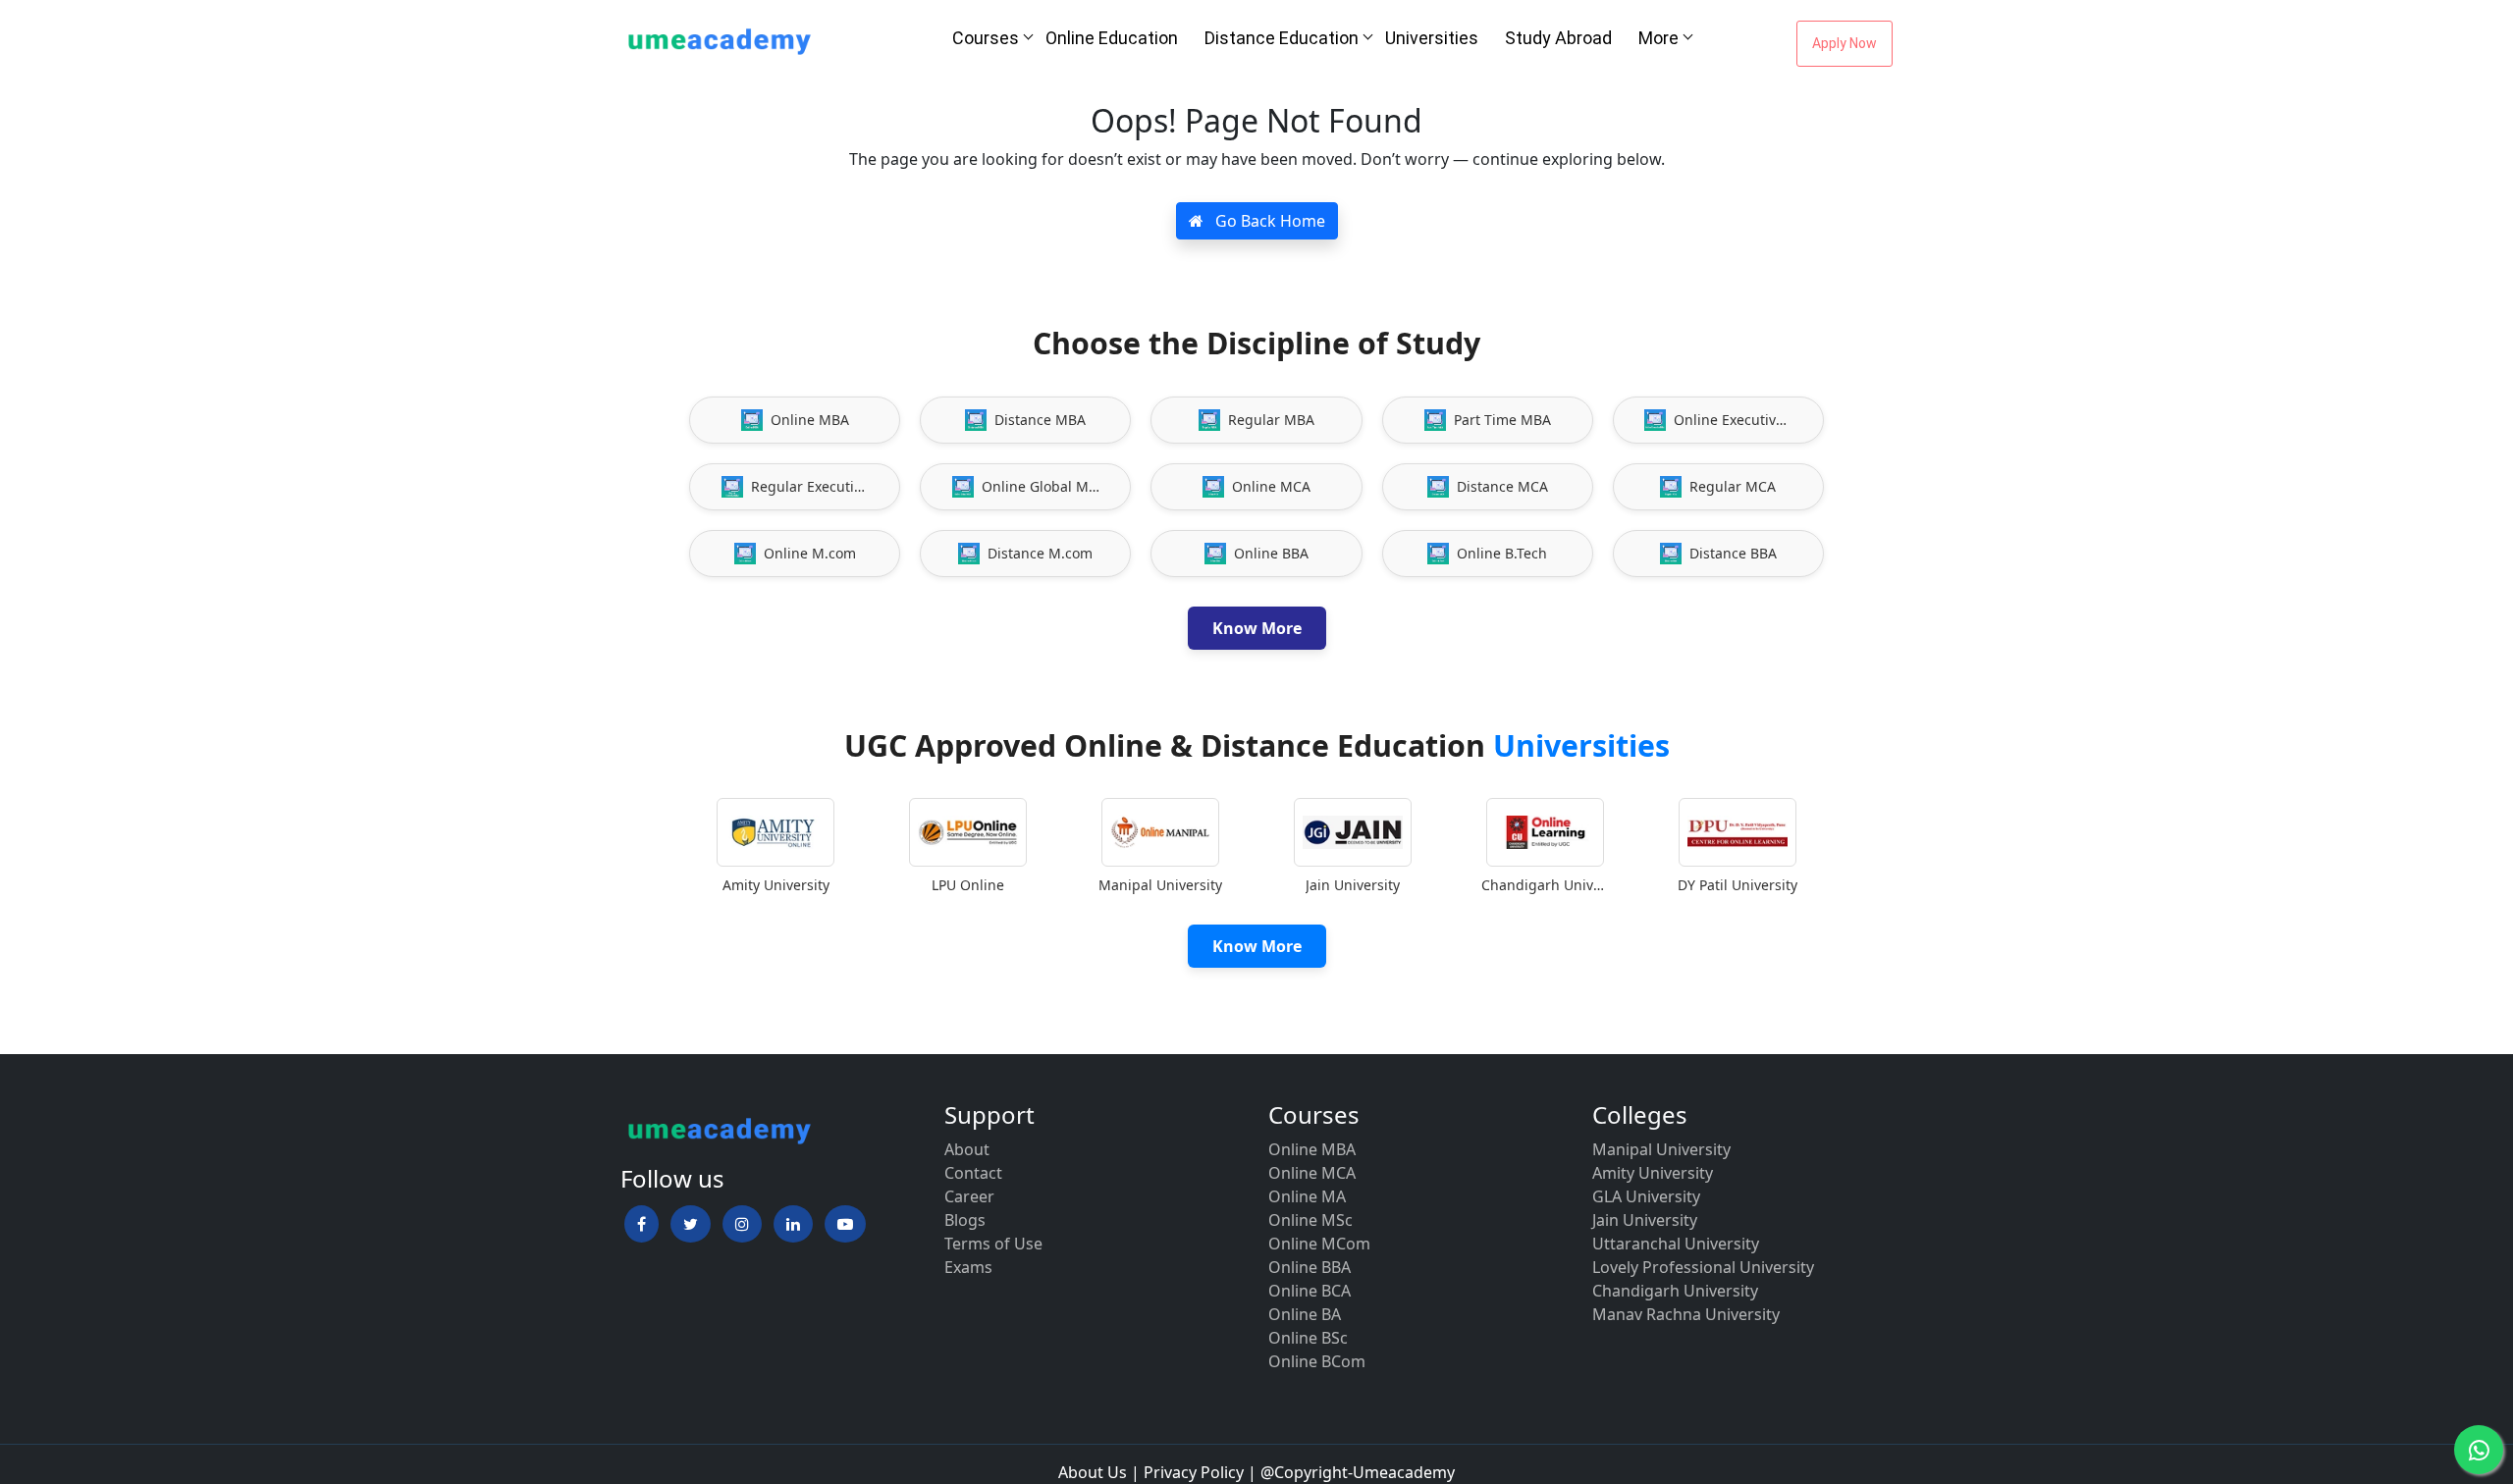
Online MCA (1312, 1173)
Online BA (1305, 1314)
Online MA (1307, 1196)
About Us (1093, 1472)
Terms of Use (993, 1244)
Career (969, 1196)
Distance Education (1282, 38)
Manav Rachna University (1686, 1314)
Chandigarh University (1675, 1291)
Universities (1432, 38)
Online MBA (1312, 1149)
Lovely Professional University (1703, 1267)
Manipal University (1661, 1149)
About (967, 1149)
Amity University (1653, 1173)
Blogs (965, 1220)
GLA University (1646, 1196)
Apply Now (1845, 43)
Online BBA (1310, 1267)
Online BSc (1308, 1338)
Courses (986, 38)
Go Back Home (1268, 221)
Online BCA (1310, 1291)
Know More (1257, 628)
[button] (642, 1224)
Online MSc (1310, 1220)
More (1658, 38)
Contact (973, 1173)
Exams (968, 1267)
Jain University (1645, 1220)
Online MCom (1319, 1244)
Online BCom (1317, 1361)
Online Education (1112, 38)
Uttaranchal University (1676, 1244)
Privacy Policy (1194, 1472)
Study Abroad (1558, 38)
